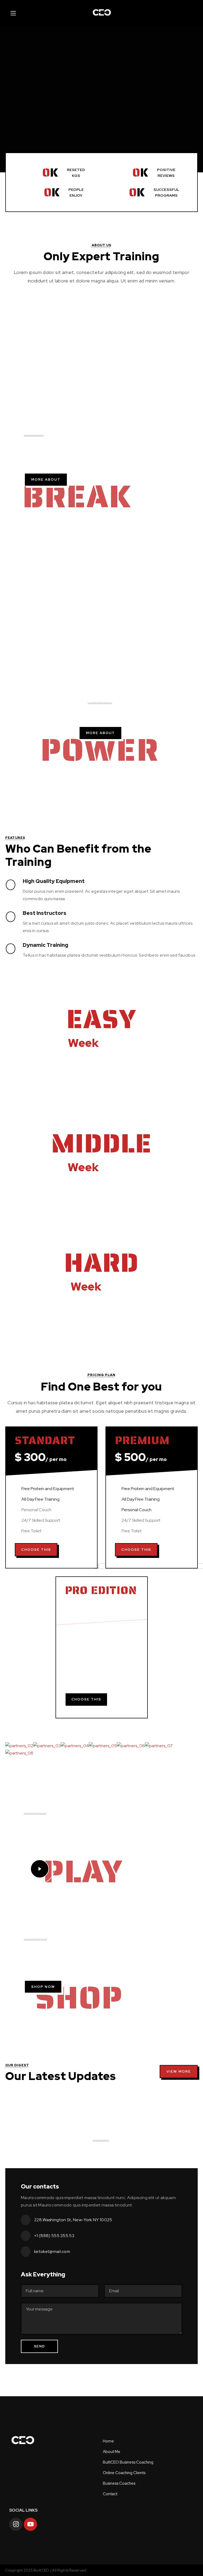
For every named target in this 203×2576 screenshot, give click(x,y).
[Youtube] (30, 2524)
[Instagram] (16, 2524)
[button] (46, 479)
